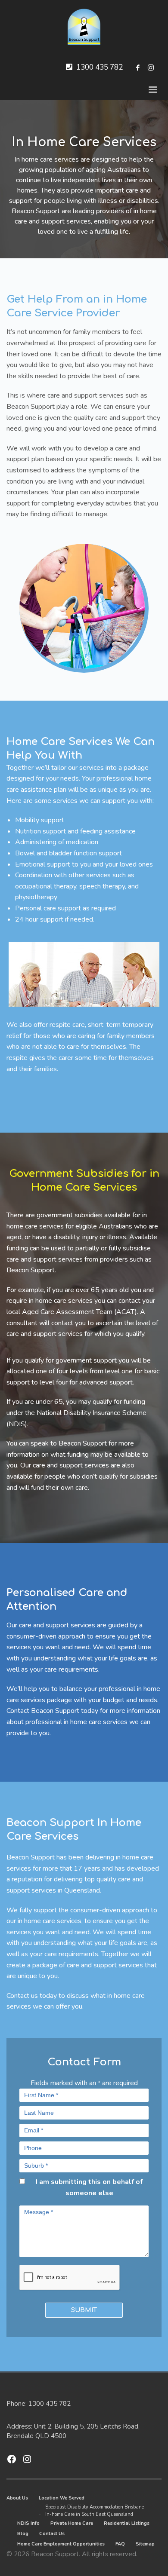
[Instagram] (151, 67)
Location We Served (62, 2498)
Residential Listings (127, 2523)
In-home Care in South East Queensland (89, 2514)
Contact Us (52, 2534)
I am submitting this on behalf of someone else (89, 2187)
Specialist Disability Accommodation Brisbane (95, 2507)
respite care (67, 1025)
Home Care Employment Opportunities (61, 2544)
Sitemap (145, 2544)
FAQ (120, 2544)
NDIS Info (28, 2523)
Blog (23, 2534)
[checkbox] (22, 2181)
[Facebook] (138, 67)
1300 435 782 (100, 67)
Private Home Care (72, 2523)
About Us (17, 2498)
